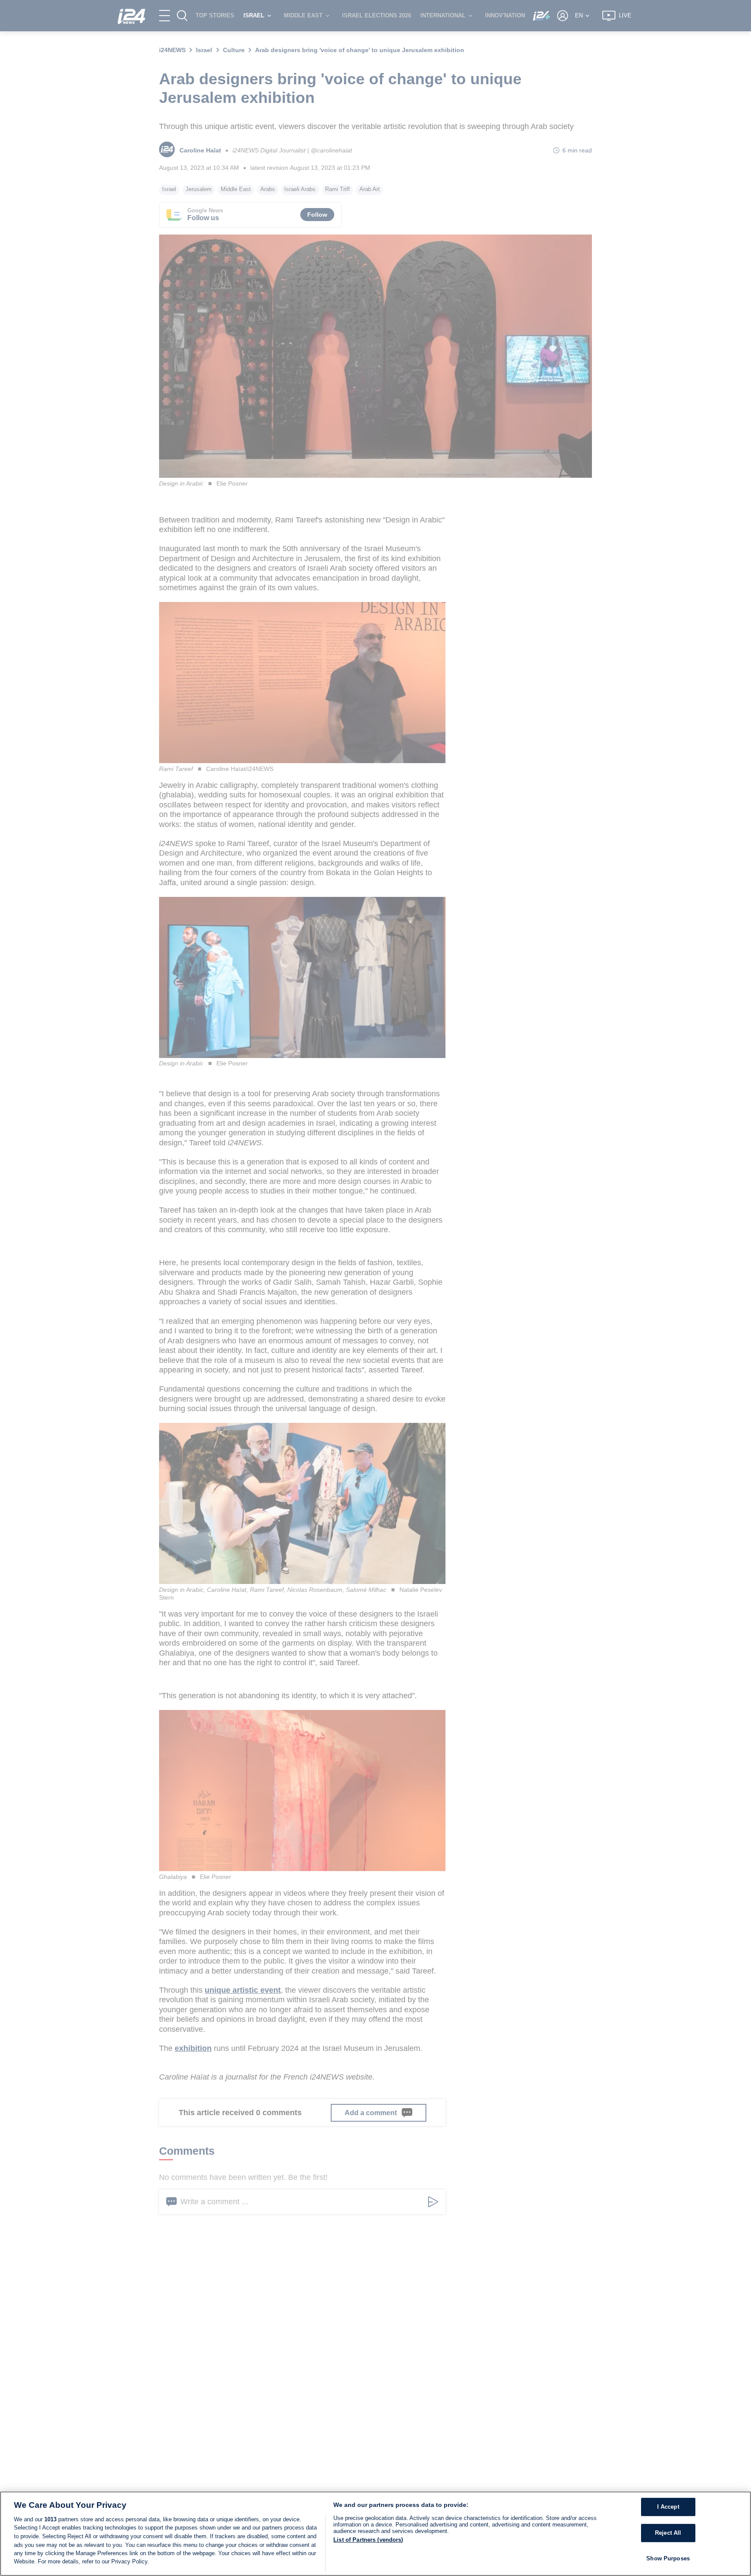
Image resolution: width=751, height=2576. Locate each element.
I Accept (668, 2507)
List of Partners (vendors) (368, 2540)
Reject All (668, 2533)
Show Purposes (668, 2558)
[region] (375, 2534)
